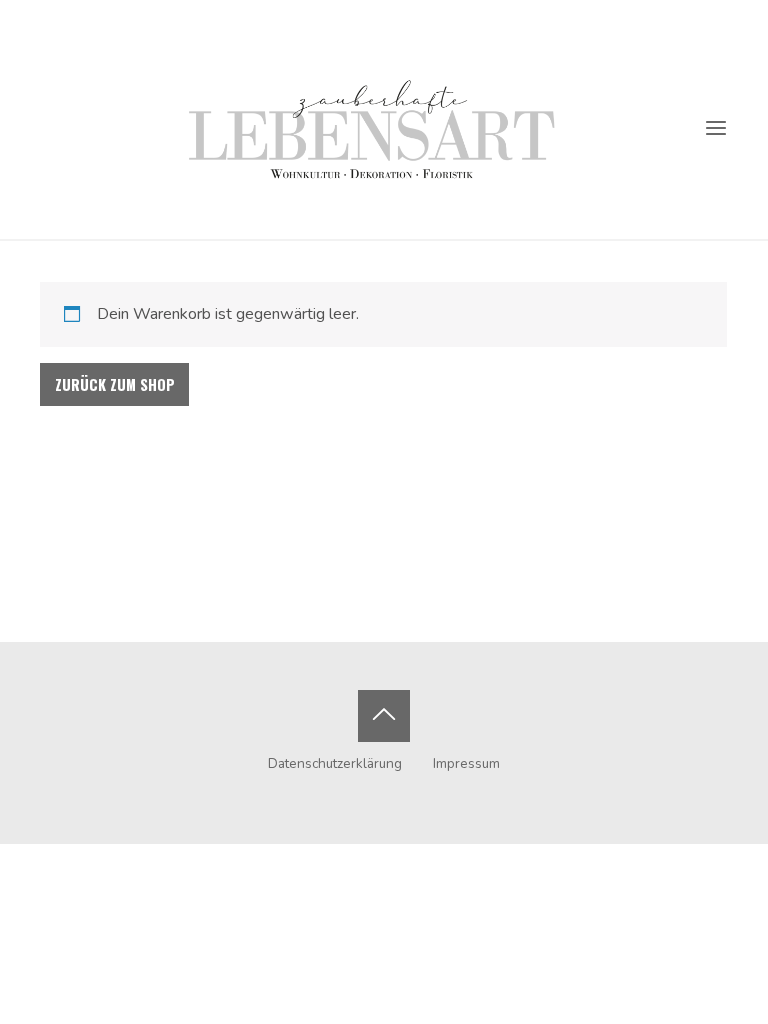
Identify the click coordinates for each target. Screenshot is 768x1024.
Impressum (466, 763)
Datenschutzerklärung (335, 763)
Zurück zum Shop (115, 384)
